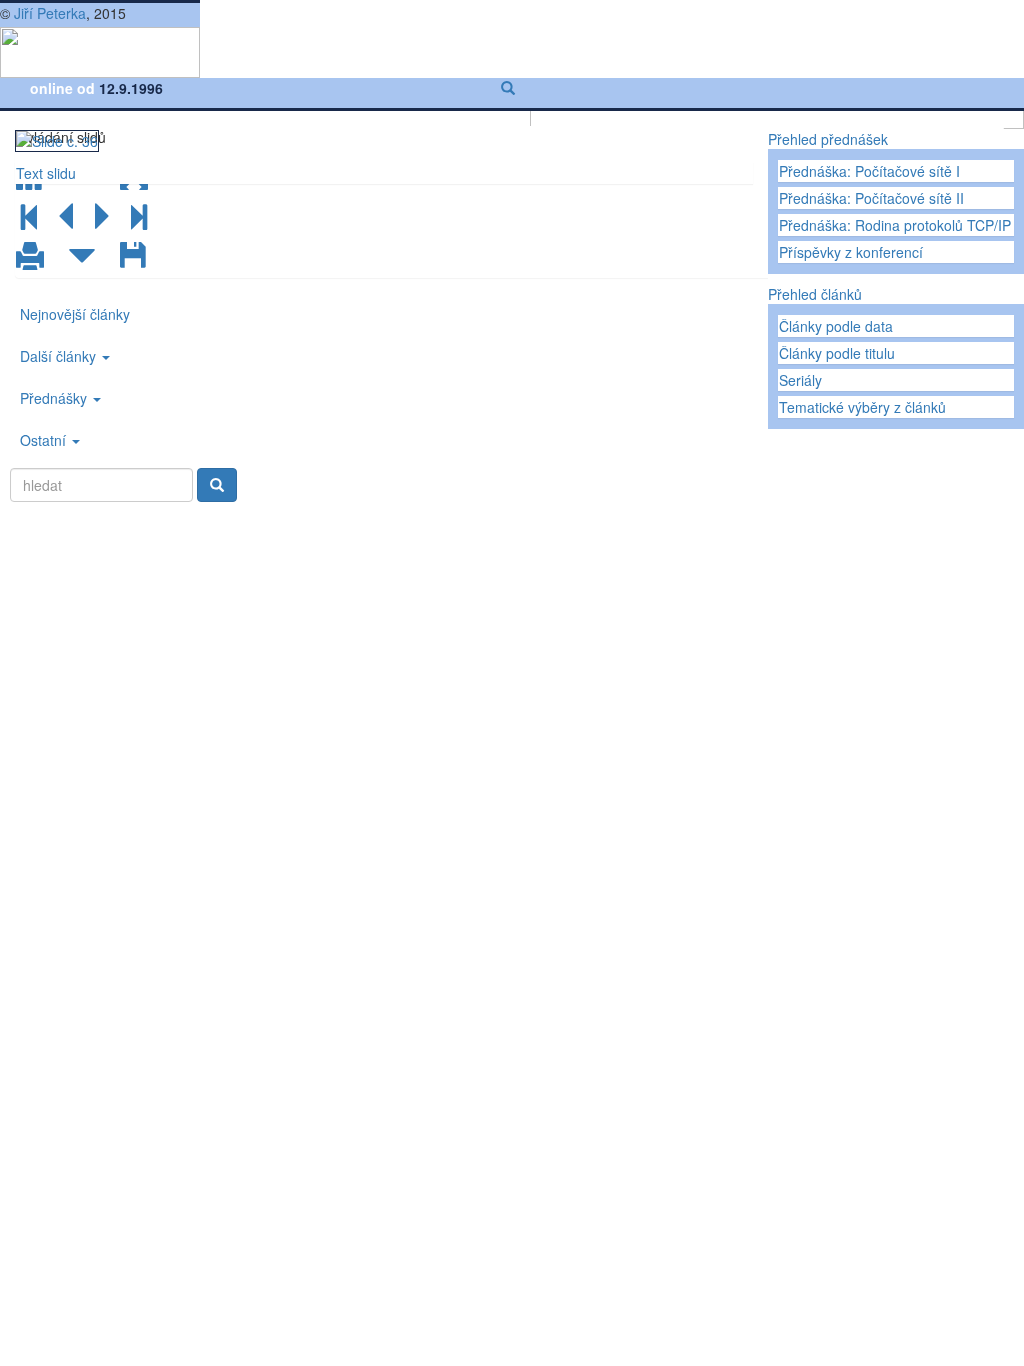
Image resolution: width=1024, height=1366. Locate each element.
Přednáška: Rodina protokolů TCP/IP (895, 225)
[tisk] (30, 257)
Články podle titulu (837, 353)
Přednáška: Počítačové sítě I (869, 171)
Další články (60, 356)
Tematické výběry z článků (862, 407)
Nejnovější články (75, 314)
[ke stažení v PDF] (134, 257)
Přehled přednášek (828, 139)
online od (64, 88)
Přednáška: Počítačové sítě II (871, 198)
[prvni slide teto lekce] (30, 217)
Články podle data (836, 326)
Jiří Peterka (50, 13)
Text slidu (46, 173)
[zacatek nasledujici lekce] (82, 257)
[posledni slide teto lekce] (138, 217)
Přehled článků (815, 294)
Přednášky (55, 398)
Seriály (800, 380)
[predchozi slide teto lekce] (66, 217)
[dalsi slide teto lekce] (102, 217)
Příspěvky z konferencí (851, 252)
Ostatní (45, 440)
